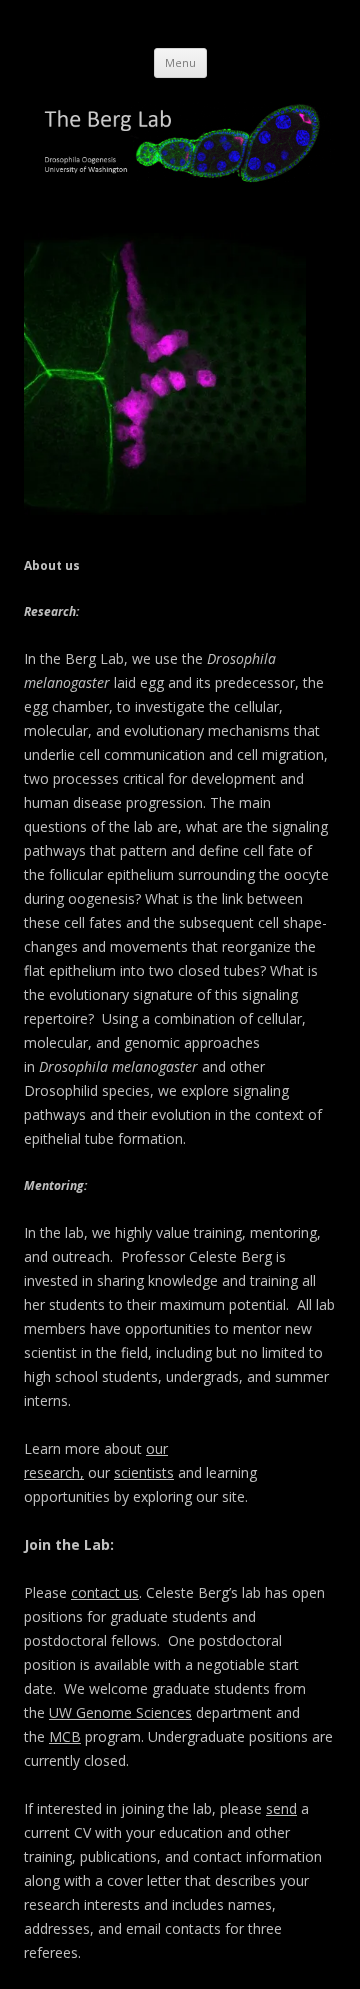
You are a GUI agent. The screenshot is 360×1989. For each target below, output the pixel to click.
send (281, 1808)
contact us (105, 1592)
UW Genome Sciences (120, 1712)
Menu (180, 62)
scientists (144, 1472)
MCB (65, 1736)
